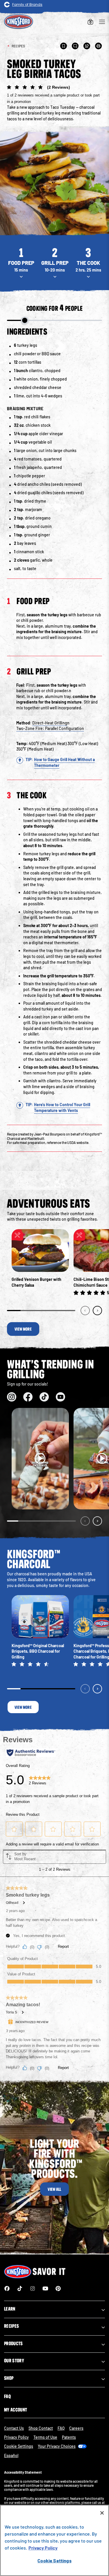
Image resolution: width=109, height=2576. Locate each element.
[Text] (75, 46)
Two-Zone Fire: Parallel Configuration (50, 728)
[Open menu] (102, 22)
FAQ (7, 2396)
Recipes (11, 2326)
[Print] (99, 46)
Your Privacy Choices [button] (57, 2446)
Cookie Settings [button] (19, 2446)
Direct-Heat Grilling (50, 723)
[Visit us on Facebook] (28, 1397)
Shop (9, 2378)
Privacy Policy (16, 2437)
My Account (16, 2410)
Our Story (14, 2361)
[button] (54, 94)
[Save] (64, 46)
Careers (76, 2428)
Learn (10, 2309)
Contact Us (14, 2428)
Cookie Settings (54, 2560)
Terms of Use (45, 2437)
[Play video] (40, 1459)
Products (14, 2343)
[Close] (102, 2513)
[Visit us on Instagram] (12, 1397)
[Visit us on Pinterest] (58, 2288)
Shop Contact (41, 2428)
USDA (72, 1142)
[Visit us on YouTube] (60, 1397)
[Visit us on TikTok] (44, 1397)
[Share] (87, 46)
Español (11, 2455)
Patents (69, 2437)
